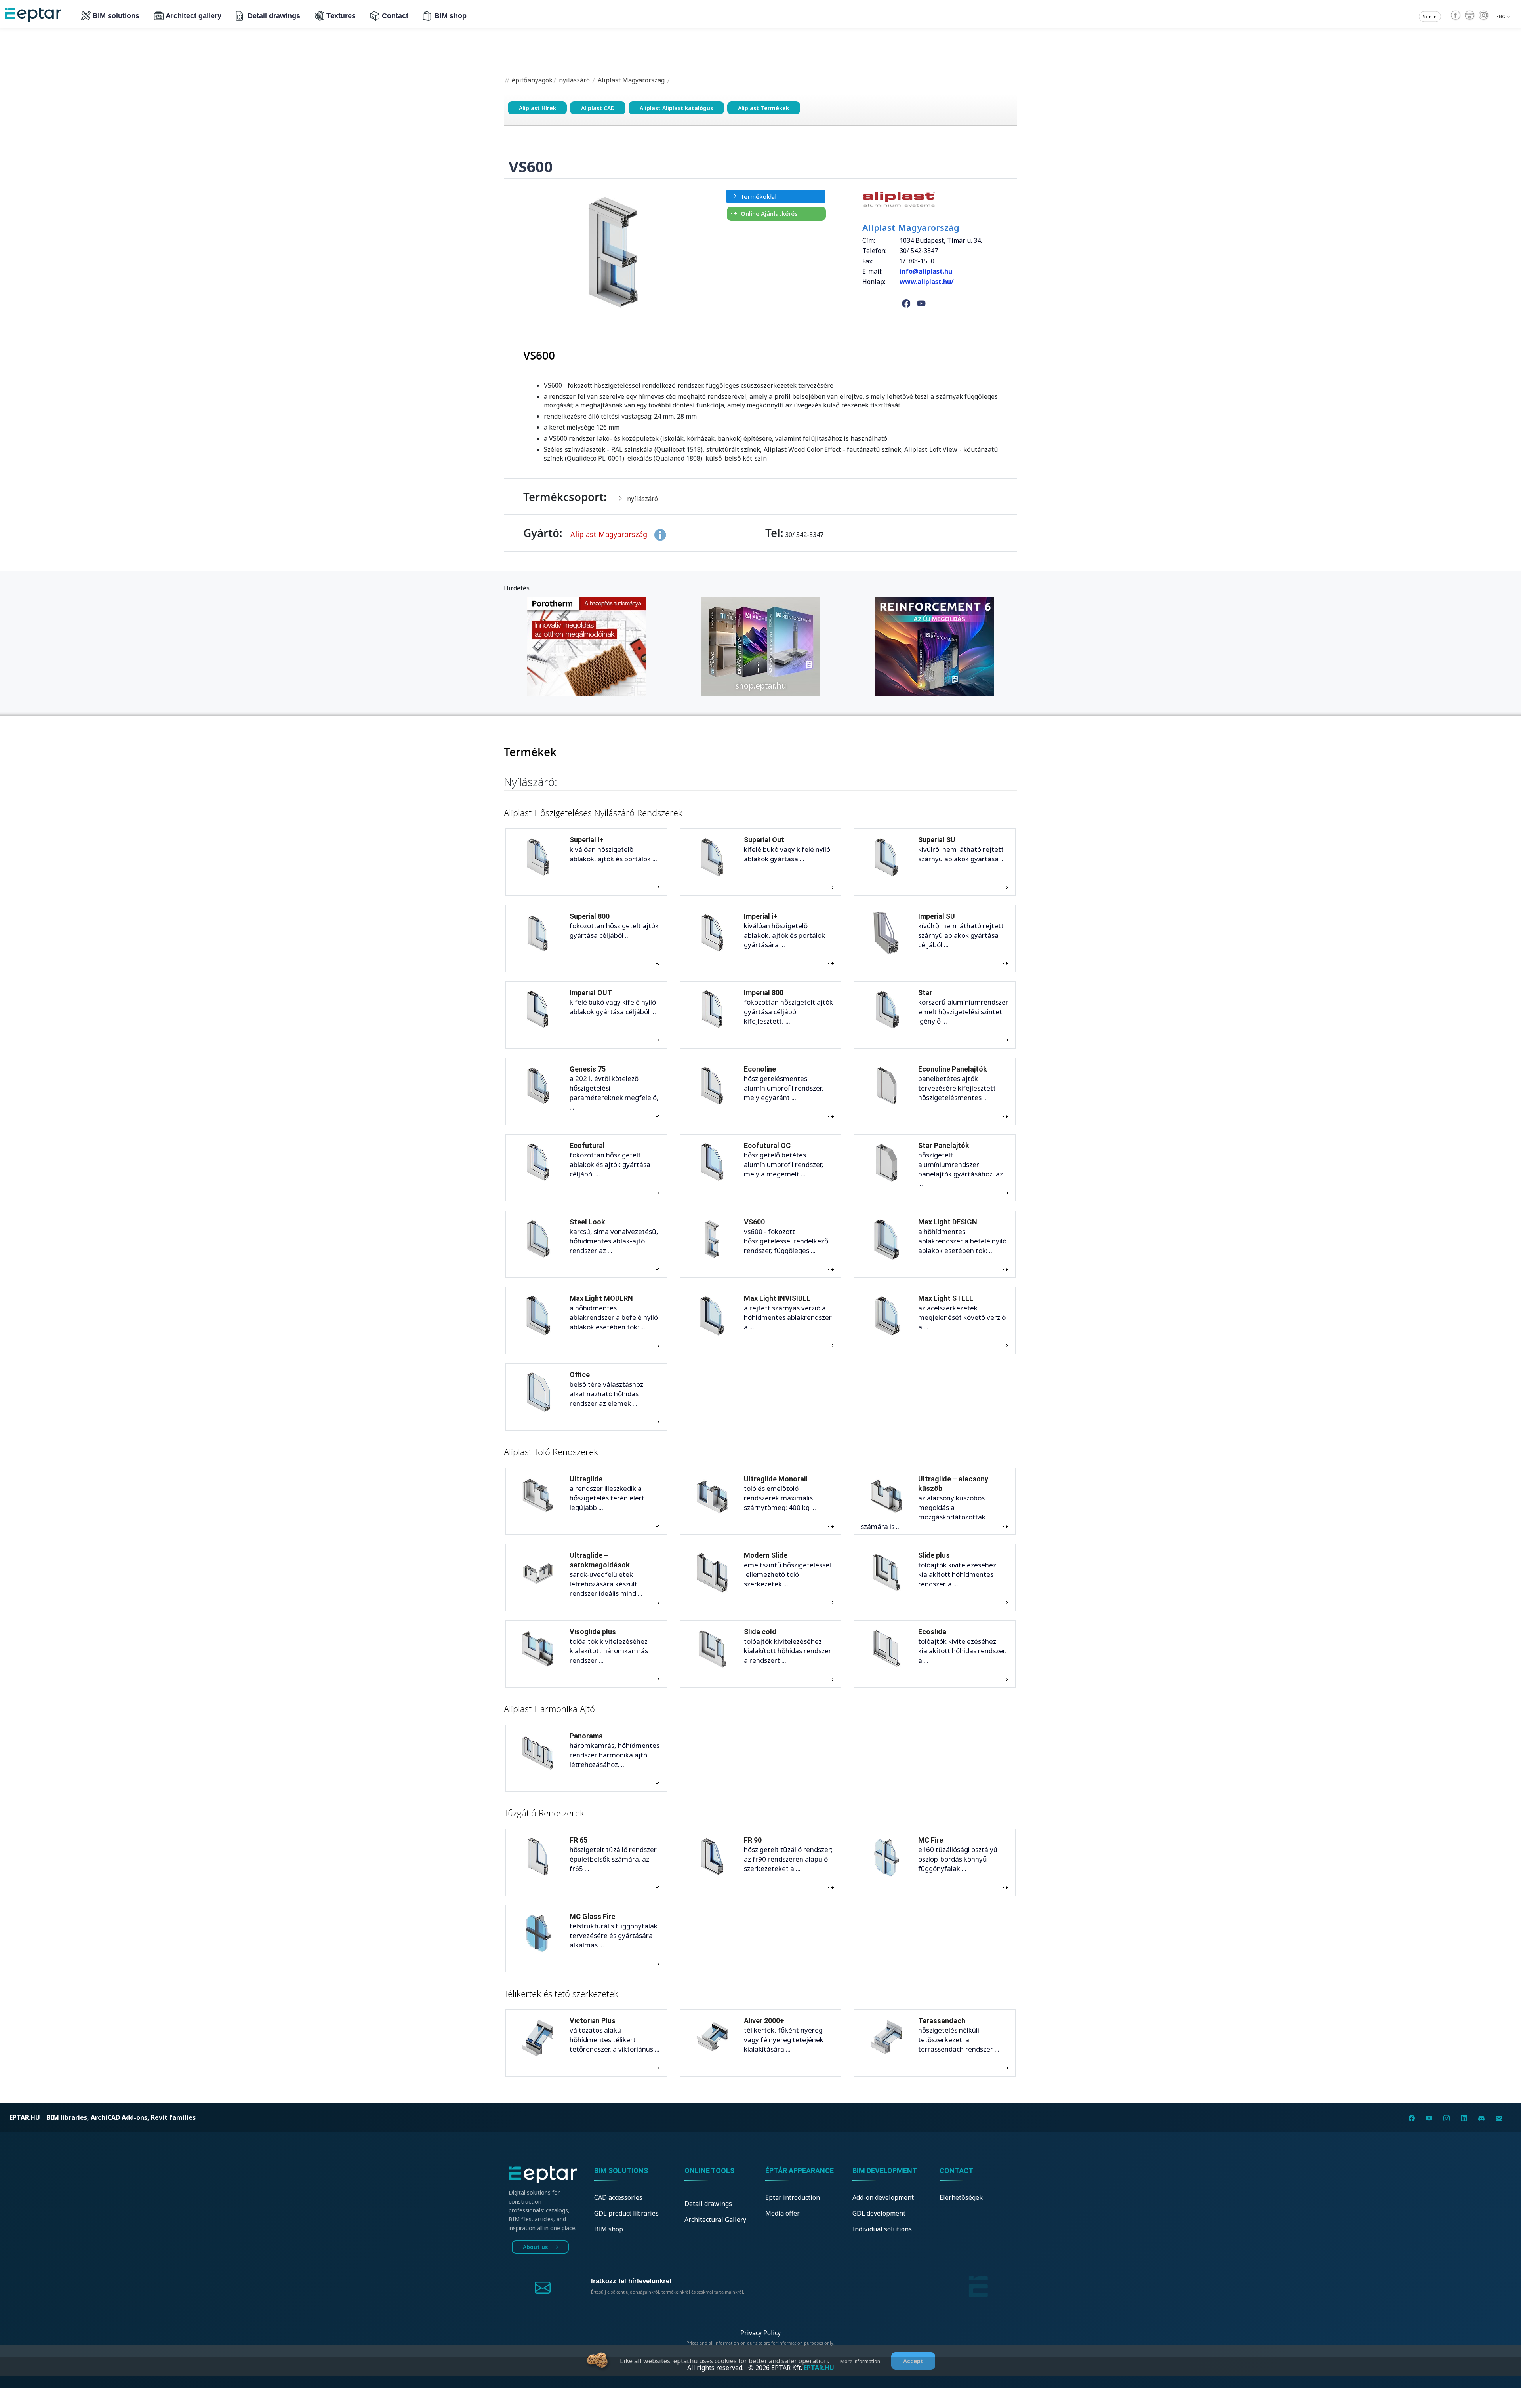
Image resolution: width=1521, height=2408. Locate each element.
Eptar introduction (793, 2197)
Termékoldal (758, 196)
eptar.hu (25, 2117)
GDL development (879, 2213)
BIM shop (451, 16)
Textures (341, 16)
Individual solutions (882, 2229)
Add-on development (883, 2197)
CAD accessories (618, 2197)
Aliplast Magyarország (631, 80)
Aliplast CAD (598, 108)
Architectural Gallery (715, 2220)
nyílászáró (574, 80)
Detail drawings (274, 16)
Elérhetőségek (961, 2197)
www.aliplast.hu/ (927, 282)
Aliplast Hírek (537, 108)
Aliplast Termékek (763, 108)
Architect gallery (193, 16)
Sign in (1430, 17)
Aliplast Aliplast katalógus (676, 108)
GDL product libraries (626, 2213)
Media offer (782, 2213)
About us (536, 2247)
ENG (1501, 17)
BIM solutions (116, 16)
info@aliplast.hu (927, 271)
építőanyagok (531, 80)
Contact (395, 16)
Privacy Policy (760, 2333)
